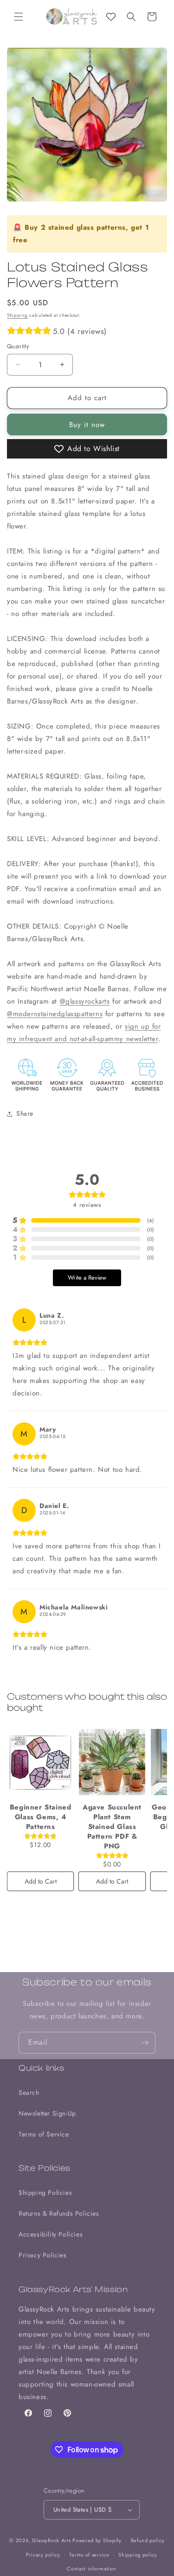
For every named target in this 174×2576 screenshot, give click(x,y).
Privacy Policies (43, 2255)
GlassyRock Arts (52, 2540)
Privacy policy (43, 2555)
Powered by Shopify (97, 2540)
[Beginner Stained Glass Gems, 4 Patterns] (40, 1762)
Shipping (17, 315)
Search (29, 2092)
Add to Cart (41, 1881)
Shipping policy (138, 2555)
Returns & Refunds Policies (59, 2213)
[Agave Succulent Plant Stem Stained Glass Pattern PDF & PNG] (112, 1762)
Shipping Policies (45, 2193)
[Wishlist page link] (111, 17)
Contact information (91, 2569)
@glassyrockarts (85, 1001)
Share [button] (25, 1113)
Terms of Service (44, 2134)
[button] (19, 17)
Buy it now (87, 425)
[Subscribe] (145, 2043)
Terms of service (89, 2555)
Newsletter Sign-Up (47, 2113)
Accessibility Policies (51, 2234)
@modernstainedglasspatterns (55, 1014)
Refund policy (148, 2540)
